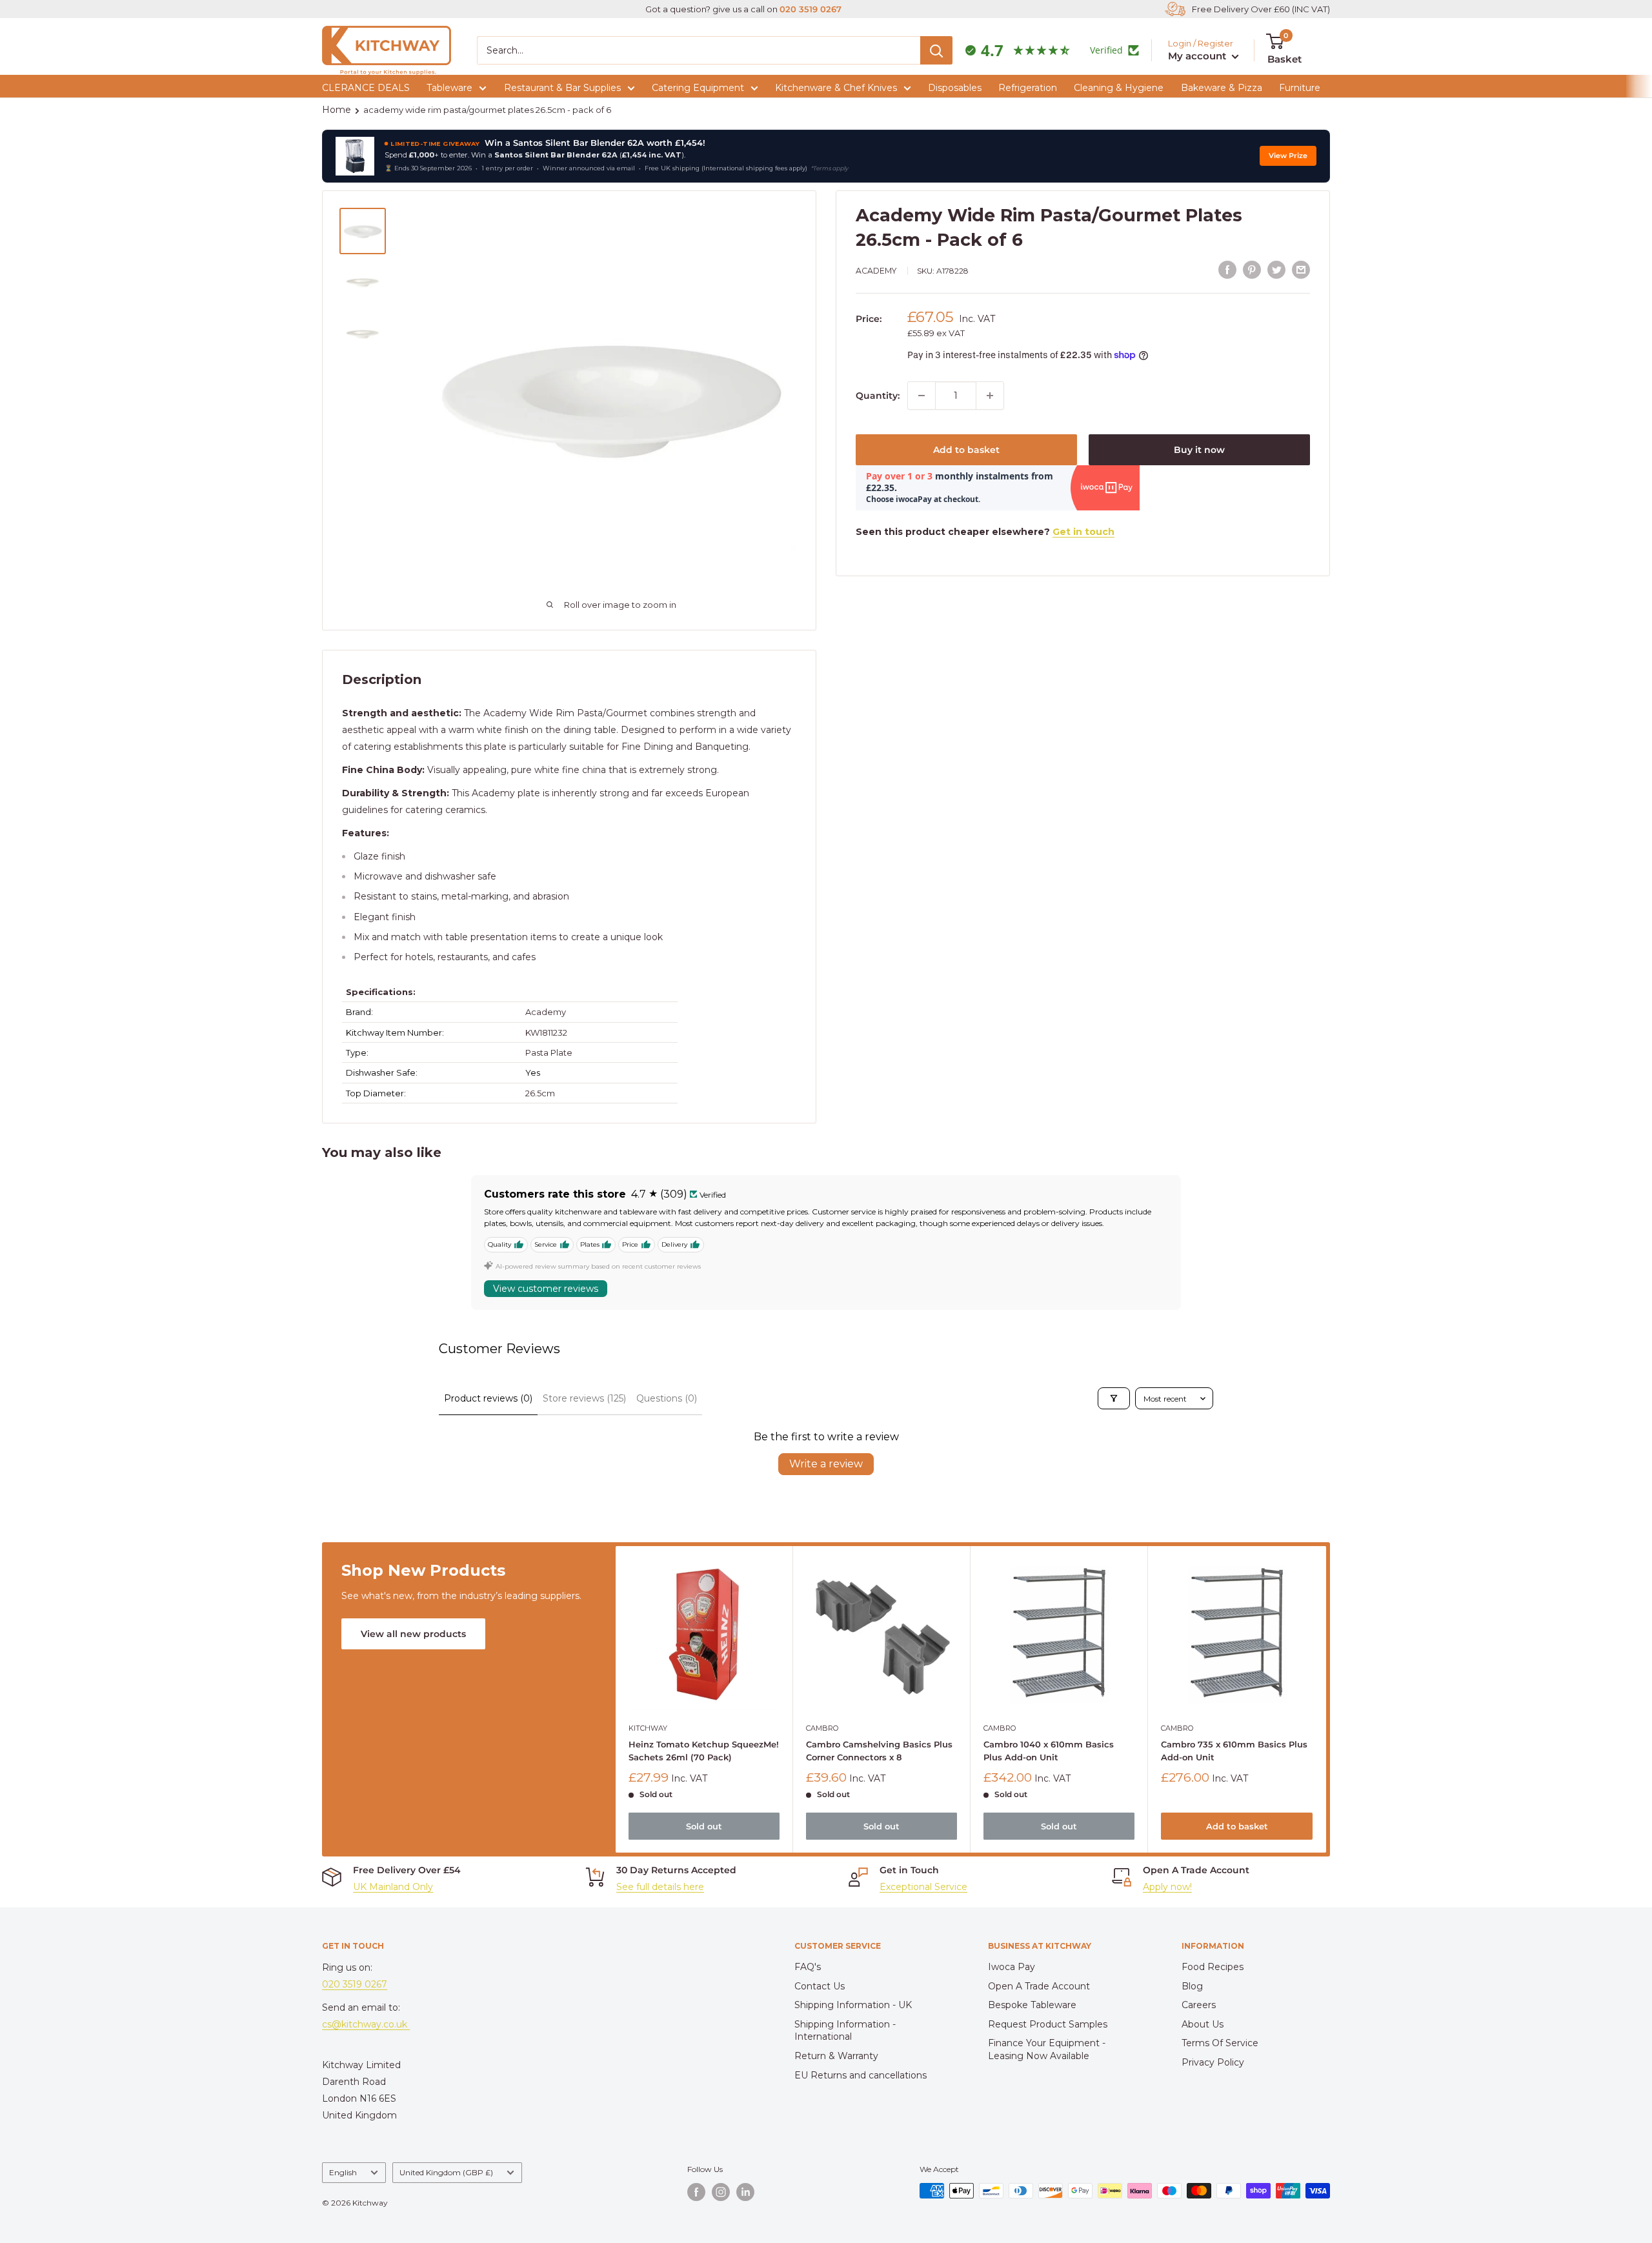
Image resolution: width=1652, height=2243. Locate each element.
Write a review (826, 1464)
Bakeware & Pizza (1222, 88)
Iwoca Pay (1012, 1967)
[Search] (936, 50)
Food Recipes (1213, 1967)
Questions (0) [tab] (667, 1398)
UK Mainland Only (393, 1887)
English (343, 2172)
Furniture (1300, 88)
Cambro (822, 1728)
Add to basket (966, 450)
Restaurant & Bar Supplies (562, 88)
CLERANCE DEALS (366, 88)
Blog (1192, 1986)
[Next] (1326, 1699)
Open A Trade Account (1039, 1986)
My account (1198, 56)
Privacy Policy (1213, 2062)
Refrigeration (1028, 88)
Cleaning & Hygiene (1119, 88)
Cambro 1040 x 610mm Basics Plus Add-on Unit (1049, 1751)
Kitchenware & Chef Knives (836, 88)
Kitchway (648, 1728)
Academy (876, 271)
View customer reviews (546, 1289)
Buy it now (1199, 450)
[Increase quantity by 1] (990, 396)
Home (337, 110)
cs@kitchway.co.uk (366, 2024)
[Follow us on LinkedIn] (745, 2192)
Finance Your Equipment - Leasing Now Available (1047, 2049)
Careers (1199, 2005)
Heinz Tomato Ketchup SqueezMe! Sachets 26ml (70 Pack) (704, 1751)
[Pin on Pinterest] (1252, 269)
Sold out (704, 1826)
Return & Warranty (836, 2056)
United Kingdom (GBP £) (446, 2172)
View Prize (1288, 156)
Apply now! (1167, 1887)
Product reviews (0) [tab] (488, 1398)
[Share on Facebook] (1227, 269)
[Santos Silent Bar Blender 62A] (355, 156)
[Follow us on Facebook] (696, 2192)
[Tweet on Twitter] (1276, 269)
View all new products (413, 1634)
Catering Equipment (698, 88)
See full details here (660, 1887)
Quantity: (878, 396)
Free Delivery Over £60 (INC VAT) (1261, 9)
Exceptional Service (923, 1887)
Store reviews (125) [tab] (584, 1398)
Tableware (449, 88)
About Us (1203, 2024)
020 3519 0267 (811, 9)
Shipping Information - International (845, 2031)
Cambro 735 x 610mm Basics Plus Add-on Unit (1235, 1751)
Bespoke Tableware (1032, 2005)
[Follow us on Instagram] (721, 2192)
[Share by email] (1301, 269)
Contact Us (820, 1986)
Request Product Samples (1048, 2024)
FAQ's (808, 1967)
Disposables (955, 88)
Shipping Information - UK (853, 2005)
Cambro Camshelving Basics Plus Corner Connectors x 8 (879, 1751)
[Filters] (1114, 1398)
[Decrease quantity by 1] (922, 396)
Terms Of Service (1220, 2043)
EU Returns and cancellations (861, 2075)
